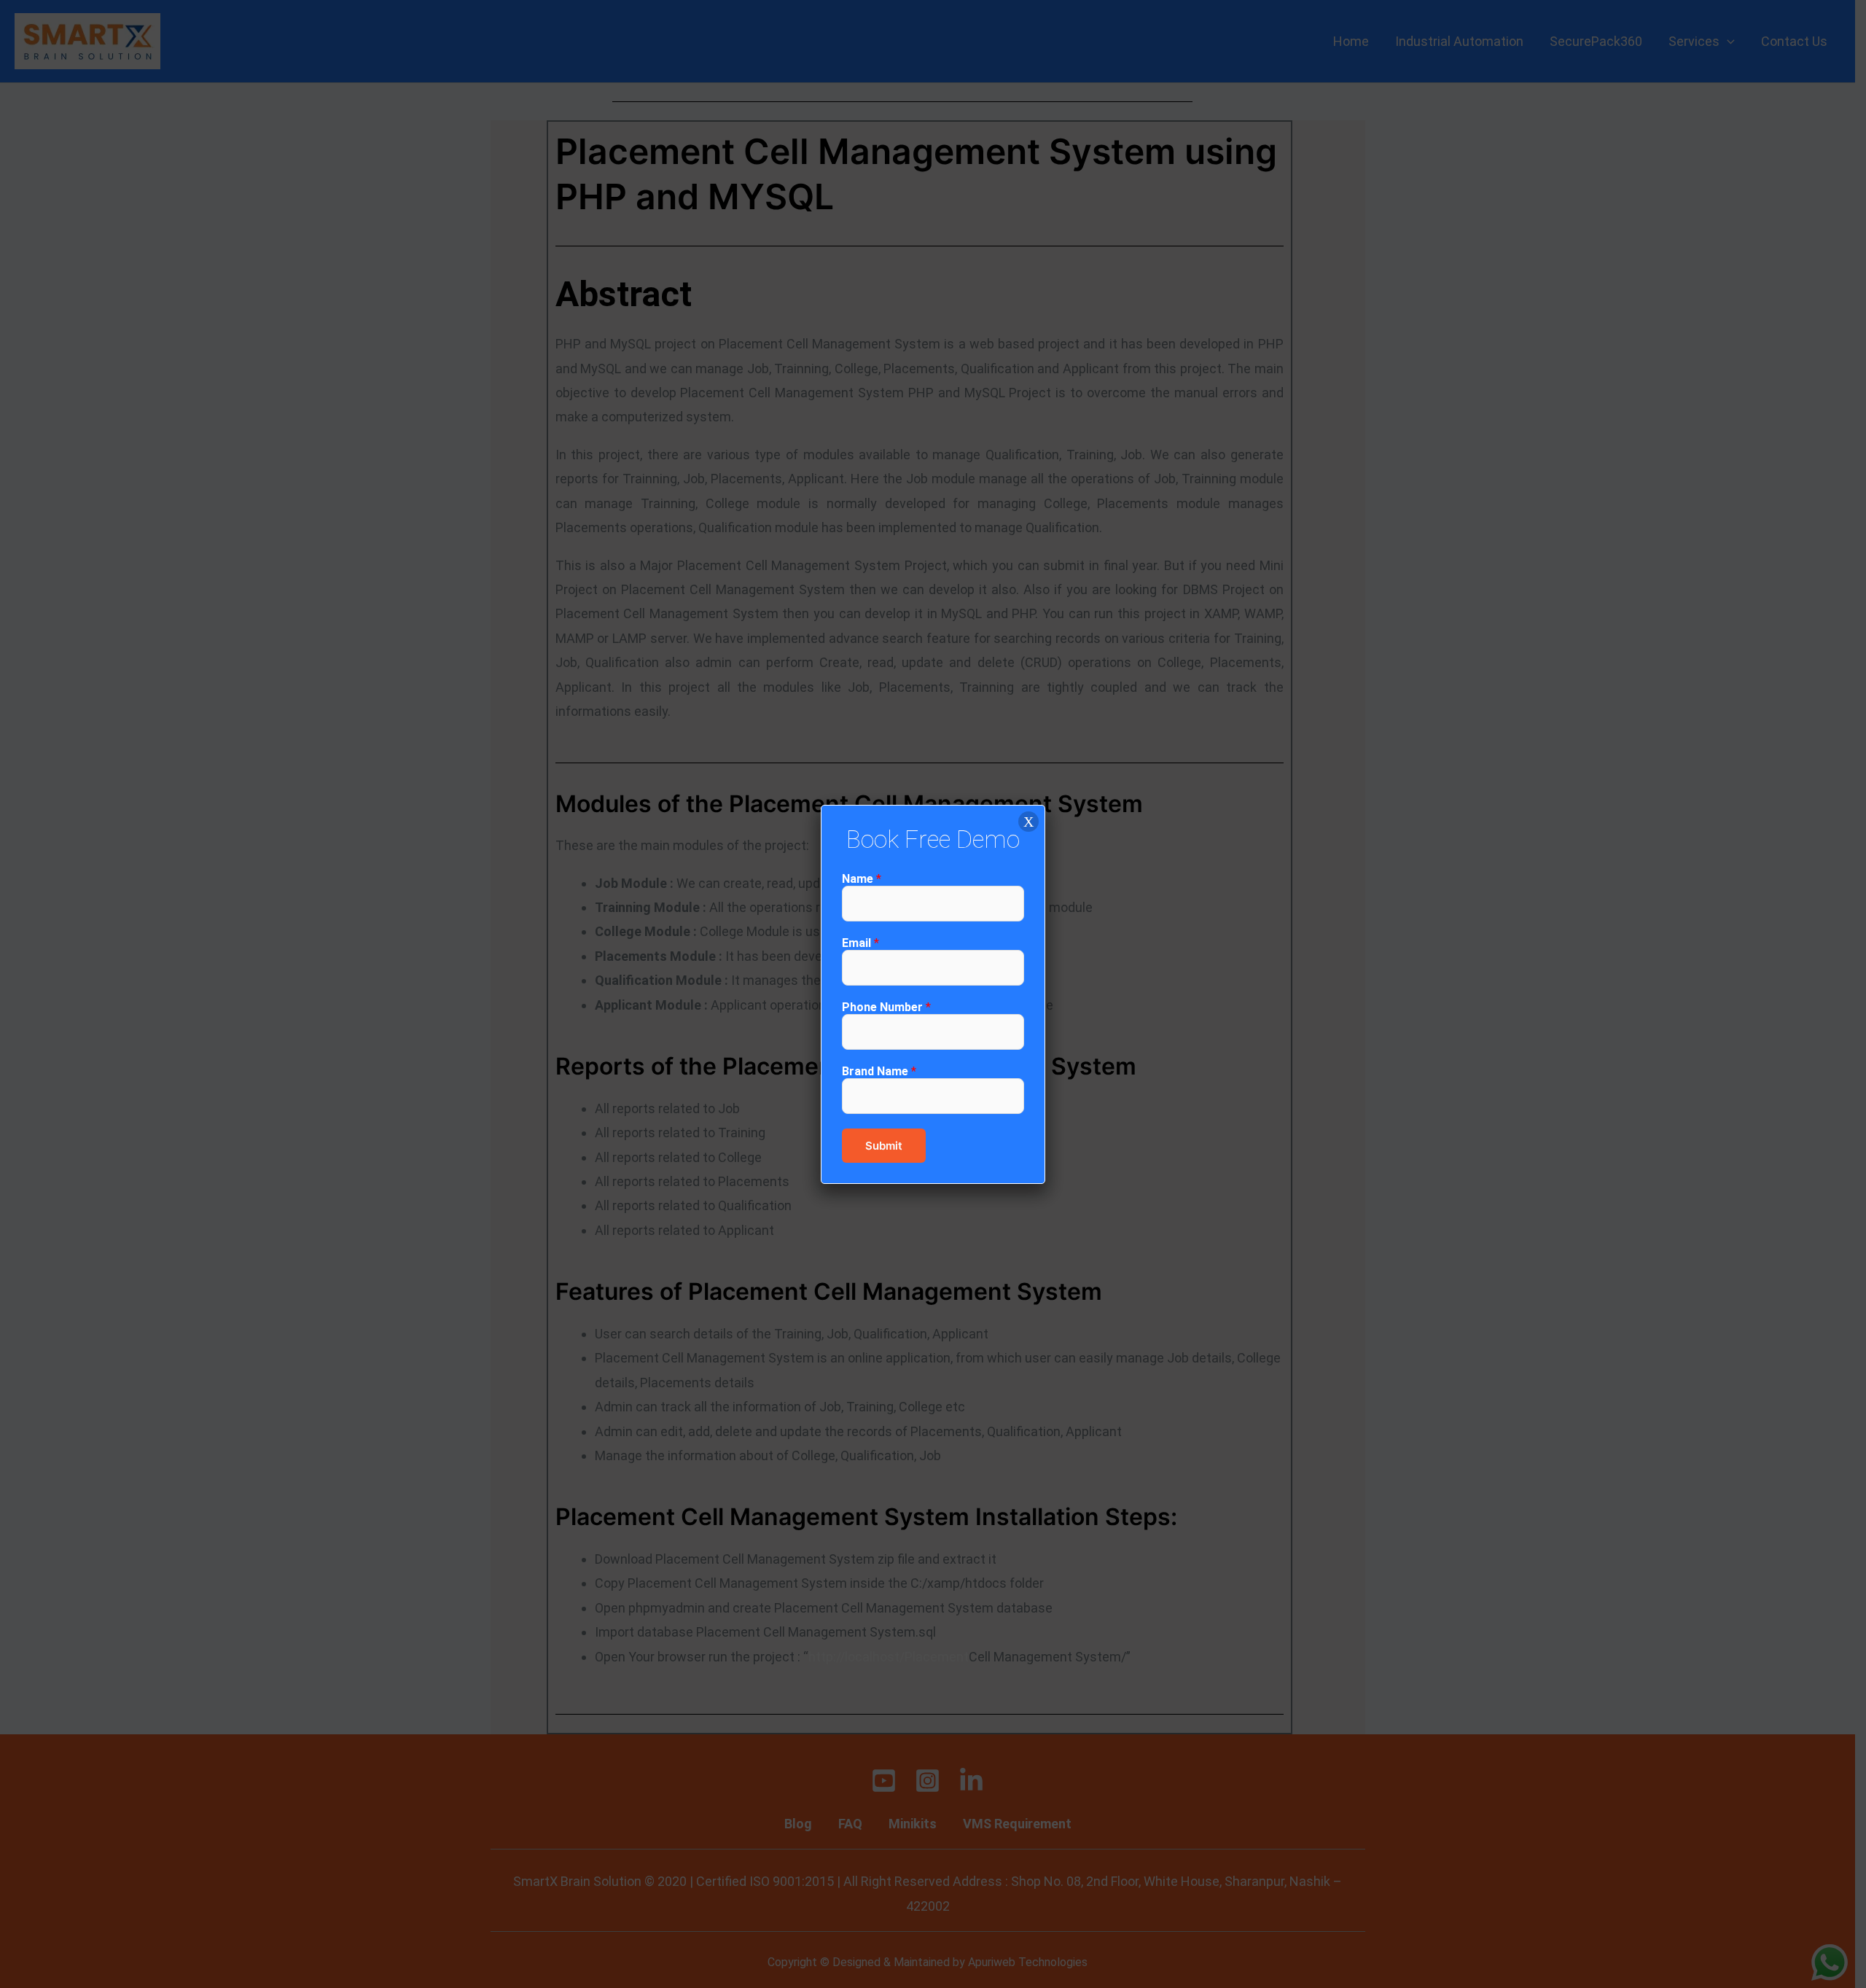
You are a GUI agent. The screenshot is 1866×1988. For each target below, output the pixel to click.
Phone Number (886, 1007)
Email (860, 943)
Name (862, 879)
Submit (884, 1146)
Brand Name (879, 1071)
